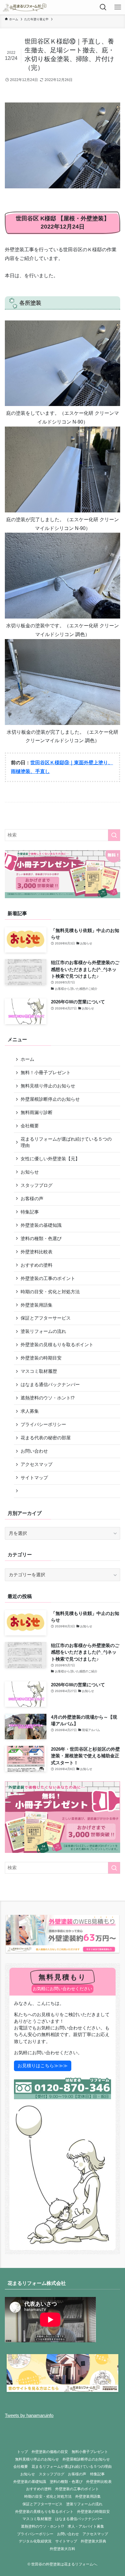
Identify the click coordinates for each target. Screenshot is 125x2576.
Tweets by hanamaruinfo (29, 2415)
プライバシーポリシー (43, 1424)
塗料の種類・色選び (41, 1239)
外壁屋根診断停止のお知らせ (50, 1099)
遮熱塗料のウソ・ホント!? (47, 1398)
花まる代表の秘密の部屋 (46, 1438)
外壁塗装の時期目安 (41, 1358)
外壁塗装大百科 (62, 2549)
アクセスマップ (37, 1464)
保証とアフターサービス (46, 1318)
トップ (22, 2452)
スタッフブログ (37, 1185)
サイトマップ (34, 1478)
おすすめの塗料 (37, 1265)
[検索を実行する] (114, 835)
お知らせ (30, 1172)
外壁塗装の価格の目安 (50, 2452)
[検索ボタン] (103, 7)
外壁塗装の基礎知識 (41, 1225)
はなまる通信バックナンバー (50, 1385)
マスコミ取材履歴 (39, 1371)
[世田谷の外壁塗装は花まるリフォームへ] (25, 7)
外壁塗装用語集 (37, 1305)
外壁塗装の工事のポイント (48, 1278)
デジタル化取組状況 (35, 2541)
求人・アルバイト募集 (86, 2526)
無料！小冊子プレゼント (46, 1073)
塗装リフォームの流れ (43, 1331)
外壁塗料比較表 (37, 1252)
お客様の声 (32, 1199)
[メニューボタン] (118, 7)
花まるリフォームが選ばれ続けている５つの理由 (66, 1142)
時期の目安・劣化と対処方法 (50, 1292)
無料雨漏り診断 (37, 1113)
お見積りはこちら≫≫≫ (43, 2066)
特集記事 (30, 1212)
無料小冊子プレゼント (90, 2452)
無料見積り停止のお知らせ (48, 1086)
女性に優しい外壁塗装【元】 (50, 1159)
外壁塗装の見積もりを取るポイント (57, 1345)
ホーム (27, 1059)
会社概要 (30, 1126)
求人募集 (30, 1411)
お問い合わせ (34, 1451)
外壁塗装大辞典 (93, 2541)
